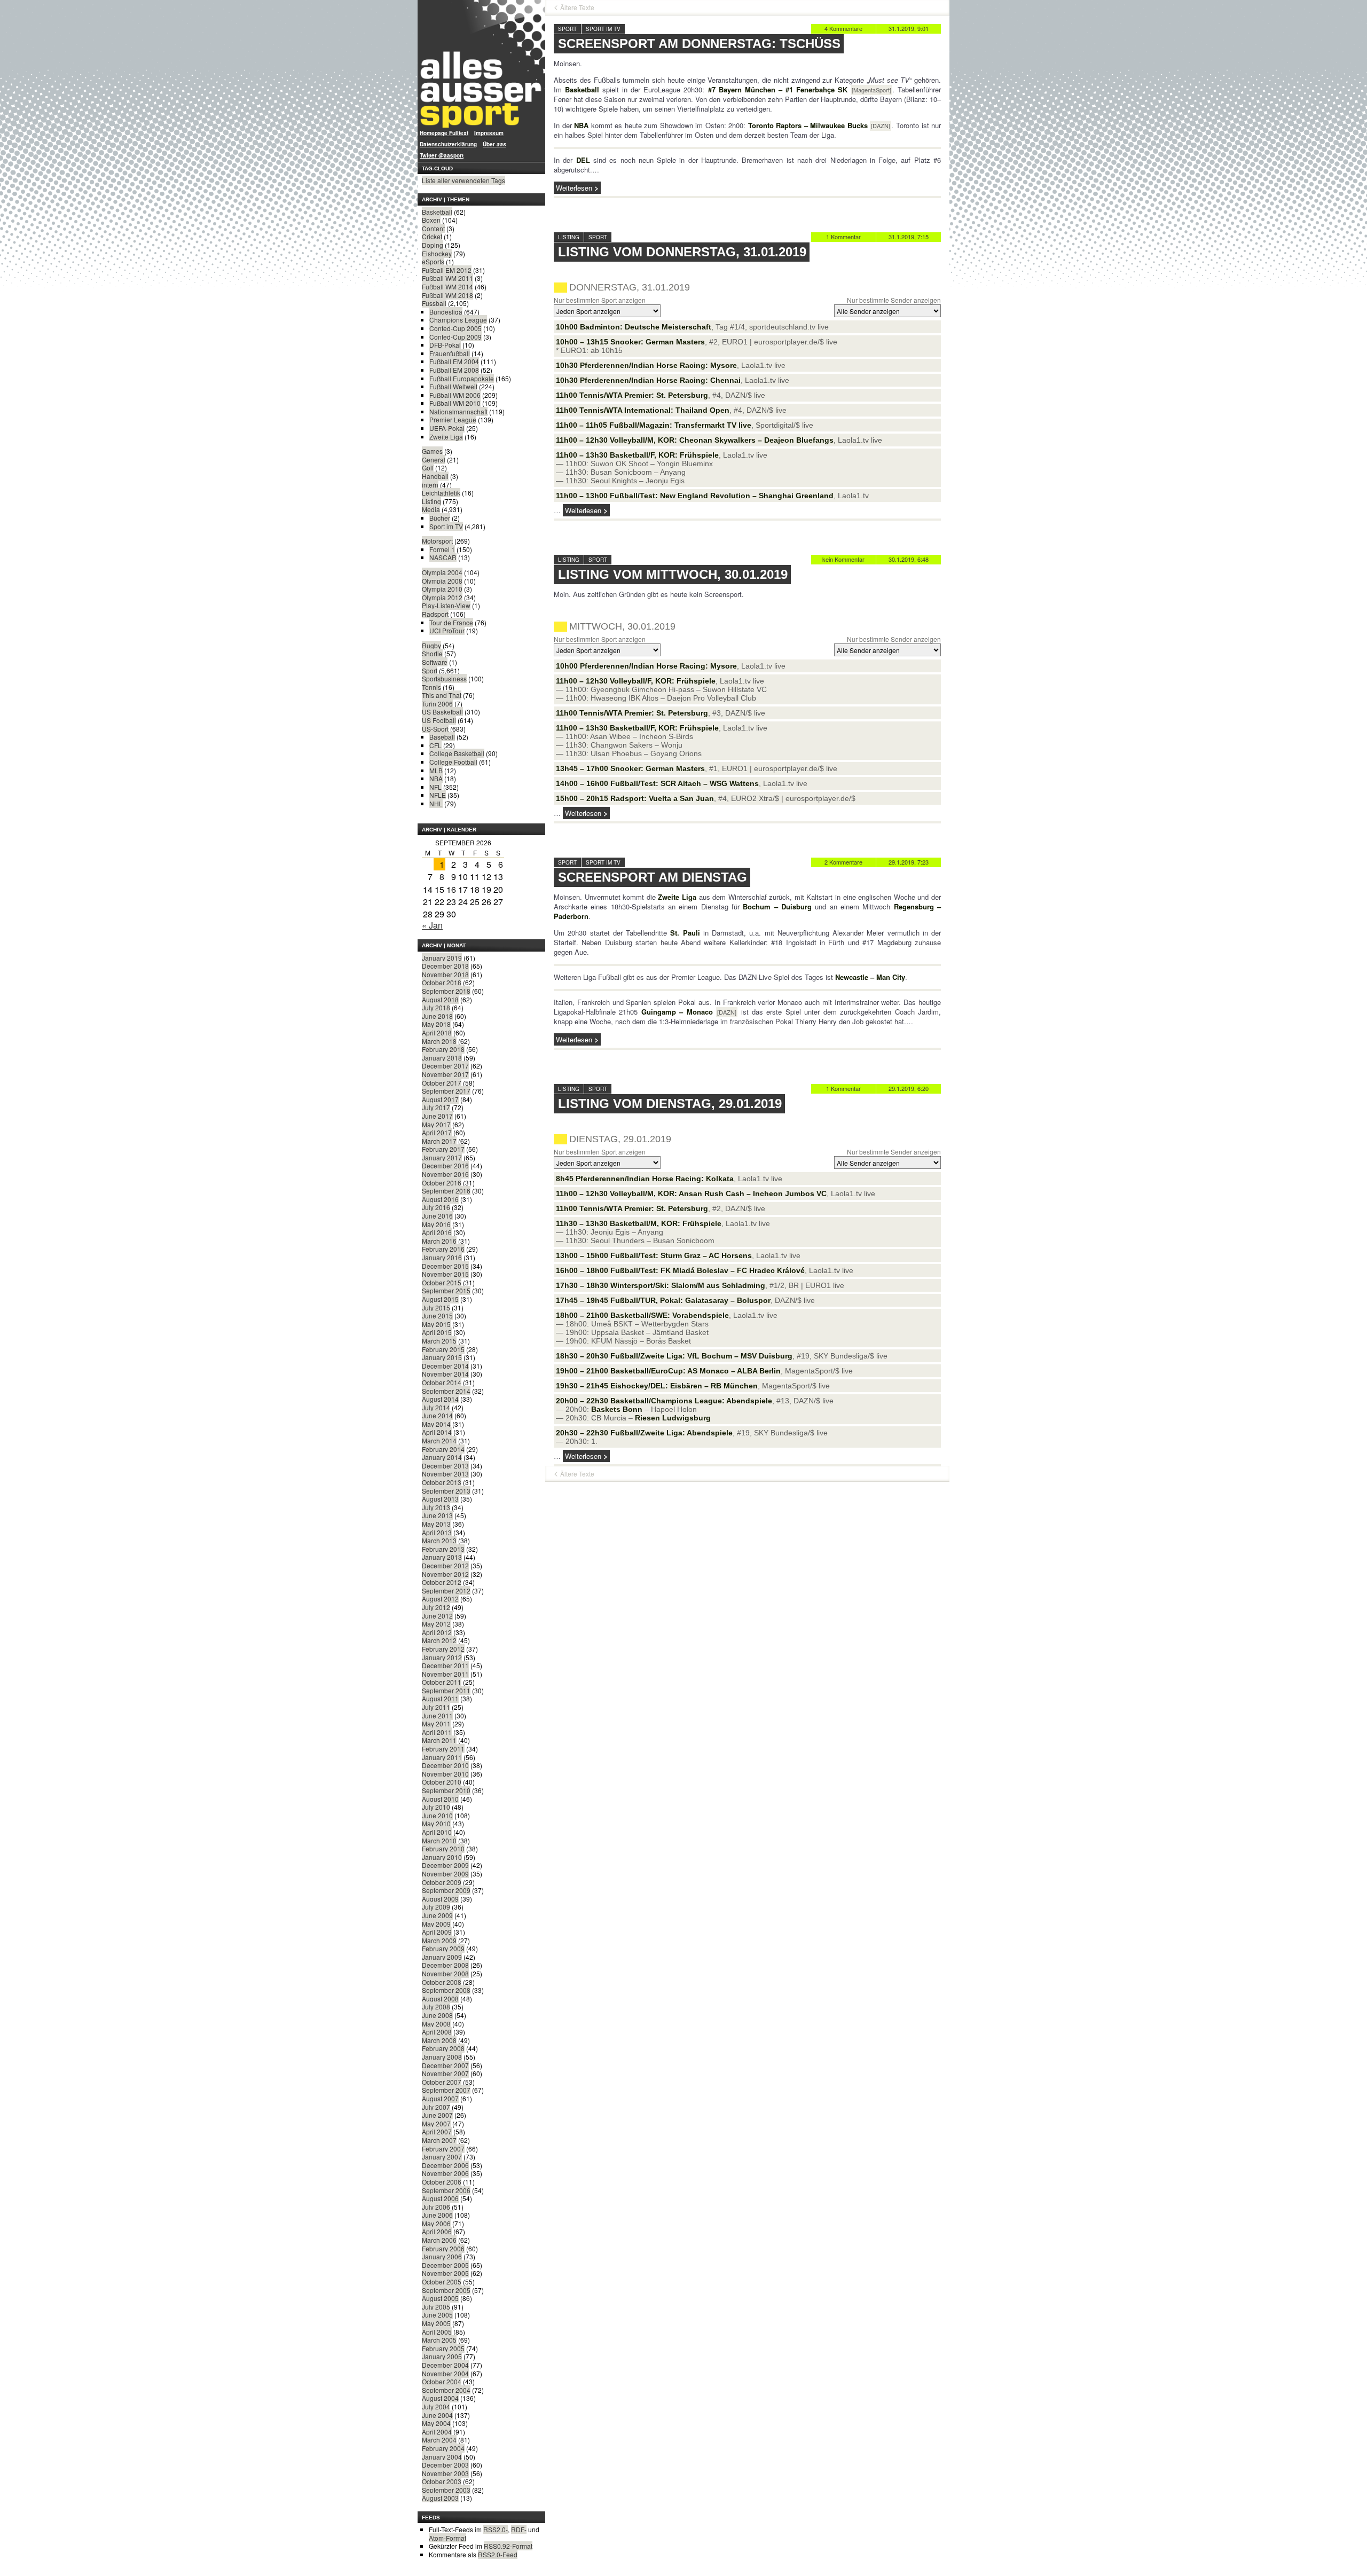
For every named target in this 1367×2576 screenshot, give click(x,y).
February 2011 (443, 1749)
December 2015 (445, 1266)
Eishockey (437, 253)
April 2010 (437, 1832)
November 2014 (445, 1374)
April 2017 (437, 1132)
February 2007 (443, 2149)
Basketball (437, 212)
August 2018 (440, 999)
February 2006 (443, 2248)
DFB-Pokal (445, 345)
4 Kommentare (843, 28)
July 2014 (436, 1407)
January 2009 (442, 1957)
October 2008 (442, 1982)
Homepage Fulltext (444, 133)
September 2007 (446, 2090)
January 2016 (442, 1257)
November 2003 (445, 2473)
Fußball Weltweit (453, 386)
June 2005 (437, 2315)
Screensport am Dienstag (653, 877)
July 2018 (436, 1007)
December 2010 (445, 1765)
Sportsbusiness (444, 678)
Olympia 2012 (442, 597)
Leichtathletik (441, 493)
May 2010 (436, 1823)
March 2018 (439, 1041)
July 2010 (436, 1807)
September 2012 (446, 1591)
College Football (453, 762)
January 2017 (442, 1157)
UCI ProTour (447, 630)
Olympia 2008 (442, 581)
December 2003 (445, 2465)
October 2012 (442, 1582)
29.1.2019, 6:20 (909, 1088)
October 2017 (442, 1083)
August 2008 (440, 1998)
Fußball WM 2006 (455, 395)
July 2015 (436, 1307)
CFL (435, 745)
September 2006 (446, 2190)
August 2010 (440, 1799)
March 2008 (439, 2040)
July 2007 (436, 2107)
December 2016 (445, 1165)
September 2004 (446, 2390)
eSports (433, 261)
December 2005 (445, 2265)
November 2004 (445, 2373)
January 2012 (442, 1657)
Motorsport (437, 541)
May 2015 (436, 1324)
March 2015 (439, 1341)
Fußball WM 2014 (447, 286)
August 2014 (440, 1399)
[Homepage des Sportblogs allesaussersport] (481, 64)
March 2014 (439, 1440)
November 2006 (445, 2173)
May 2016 (436, 1224)
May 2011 (436, 1723)
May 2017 (436, 1124)
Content (433, 228)
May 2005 (436, 2323)
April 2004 (437, 2432)
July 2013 (436, 1507)
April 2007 (437, 2131)
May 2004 (436, 2423)
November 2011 (445, 1674)
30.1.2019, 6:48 (909, 559)
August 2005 (440, 2298)
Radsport (435, 614)
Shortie (432, 653)
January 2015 (442, 1357)
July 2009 (436, 1907)
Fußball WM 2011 (447, 278)
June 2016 (437, 1216)
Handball (435, 476)
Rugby (431, 645)
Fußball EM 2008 (454, 370)
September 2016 (446, 1191)
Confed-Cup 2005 (455, 328)
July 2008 (436, 2006)
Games (432, 451)
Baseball (442, 737)
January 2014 (442, 1457)
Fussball (434, 303)
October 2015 (442, 1282)
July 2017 (436, 1107)
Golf (428, 468)
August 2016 (440, 1199)
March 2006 (439, 2240)
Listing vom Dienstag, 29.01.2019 (670, 1104)
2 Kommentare (843, 862)
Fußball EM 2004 (454, 361)
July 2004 (436, 2406)
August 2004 (440, 2398)
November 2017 (445, 1074)
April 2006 (437, 2231)
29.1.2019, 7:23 (909, 862)
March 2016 (439, 1241)
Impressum (489, 133)
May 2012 (436, 1624)
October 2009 (442, 1882)
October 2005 (442, 2282)
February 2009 (443, 1948)
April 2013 (437, 1532)
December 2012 (445, 1565)
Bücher (440, 518)
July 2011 (436, 1707)
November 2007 (445, 2073)
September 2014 (446, 1391)
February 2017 (443, 1149)
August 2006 (440, 2198)
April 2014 (437, 1432)
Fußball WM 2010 (455, 403)
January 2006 (442, 2256)
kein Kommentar (843, 559)
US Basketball (442, 712)
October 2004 (442, 2381)
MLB (436, 770)
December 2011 (445, 1665)
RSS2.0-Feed (498, 2554)
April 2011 (437, 1732)
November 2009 (445, 1874)
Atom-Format (447, 2538)
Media (431, 509)
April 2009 (437, 1932)
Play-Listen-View (446, 605)
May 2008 (436, 2024)
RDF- (519, 2529)
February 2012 (443, 1649)
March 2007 (439, 2140)
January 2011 (442, 1757)
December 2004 (445, 2365)
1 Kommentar (843, 237)
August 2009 (440, 1899)
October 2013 (442, 1482)
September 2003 (446, 2490)
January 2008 (442, 2057)
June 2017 (437, 1116)
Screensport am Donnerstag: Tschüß (699, 44)
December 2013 (445, 1466)
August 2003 (440, 2498)
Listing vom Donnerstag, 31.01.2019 (682, 252)
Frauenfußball (450, 353)
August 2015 (440, 1299)
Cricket (432, 236)
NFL (435, 787)
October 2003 (442, 2481)
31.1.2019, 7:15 (909, 237)
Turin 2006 (437, 704)
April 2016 (437, 1232)
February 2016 (443, 1249)
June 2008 (437, 2015)
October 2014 (442, 1382)
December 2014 (445, 1366)
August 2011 (440, 1698)
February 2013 (443, 1549)
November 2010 (445, 1774)
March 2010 (439, 1840)
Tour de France (451, 622)
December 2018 (445, 966)
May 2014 (436, 1424)
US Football (439, 720)
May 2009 (436, 1924)
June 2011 (437, 1715)
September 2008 (446, 1990)
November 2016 (445, 1174)
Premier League (453, 419)
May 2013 (436, 1524)
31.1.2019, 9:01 (909, 28)
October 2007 (442, 2082)
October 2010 (442, 1782)
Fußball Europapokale (462, 378)
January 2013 (442, 1557)
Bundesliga (446, 312)
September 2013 (446, 1491)
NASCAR (443, 557)
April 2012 (437, 1632)
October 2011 (442, 1682)
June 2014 (437, 1415)
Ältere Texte (577, 7)
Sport (430, 670)
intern (430, 485)
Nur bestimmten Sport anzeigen (600, 300)
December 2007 (445, 2065)
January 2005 (442, 2356)
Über (494, 144)
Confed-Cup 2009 (455, 337)
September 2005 (446, 2290)
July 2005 (436, 2307)
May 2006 (436, 2223)
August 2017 (440, 1099)
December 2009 (445, 1865)
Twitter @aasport (442, 155)
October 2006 (442, 2182)
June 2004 (437, 2415)
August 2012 (440, 1599)
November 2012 (445, 1574)
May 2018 (436, 1024)
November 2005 (445, 2273)
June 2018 (437, 1016)
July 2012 (436, 1607)
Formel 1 (442, 549)
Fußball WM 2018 (447, 295)
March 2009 (439, 1940)
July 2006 (436, 2207)
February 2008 (443, 2048)
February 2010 (443, 1848)
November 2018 (445, 974)
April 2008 (437, 2032)
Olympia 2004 (442, 572)
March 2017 (439, 1141)
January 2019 (442, 958)
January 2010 (442, 1857)
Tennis (431, 687)
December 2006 (445, 2165)
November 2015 (445, 1274)
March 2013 (439, 1540)
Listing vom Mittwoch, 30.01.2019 (673, 574)
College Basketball (457, 753)
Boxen (431, 220)
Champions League (458, 320)
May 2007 (436, 2123)
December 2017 (445, 1066)
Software (435, 662)
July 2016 (436, 1207)
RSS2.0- (496, 2529)
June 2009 (437, 1915)
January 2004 (442, 2457)
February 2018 (443, 1049)
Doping (433, 245)
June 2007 (437, 2115)
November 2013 (445, 1474)
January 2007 (442, 2157)
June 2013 (437, 1515)
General (434, 460)
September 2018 (446, 991)
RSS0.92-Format (508, 2546)
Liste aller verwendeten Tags (463, 180)
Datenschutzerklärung (448, 144)
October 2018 (442, 982)
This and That (442, 695)
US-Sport (435, 729)
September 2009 (446, 1890)
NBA (436, 778)
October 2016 (442, 1183)
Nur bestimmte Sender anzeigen (894, 300)
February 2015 (443, 1349)
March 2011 (439, 1740)
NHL (436, 803)
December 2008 (445, 1965)
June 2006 (437, 2215)
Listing (431, 501)
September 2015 (446, 1290)
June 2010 (437, 1815)
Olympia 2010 (442, 589)
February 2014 (443, 1449)
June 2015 (437, 1316)
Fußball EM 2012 (447, 270)
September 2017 (446, 1091)
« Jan (432, 925)
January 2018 (442, 1058)
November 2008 (445, 1973)
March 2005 (439, 2340)
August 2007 (440, 2098)
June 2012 (437, 1616)
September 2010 (446, 1790)
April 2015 (437, 1332)
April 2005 (437, 2332)
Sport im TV (446, 526)
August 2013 (440, 1499)
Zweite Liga (446, 437)
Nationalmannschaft (458, 411)
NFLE (438, 795)
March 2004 (439, 2440)
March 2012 (439, 1640)
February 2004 (443, 2448)
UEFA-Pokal (447, 428)
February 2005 (443, 2348)
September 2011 (446, 1690)
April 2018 (437, 1032)
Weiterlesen (574, 188)
